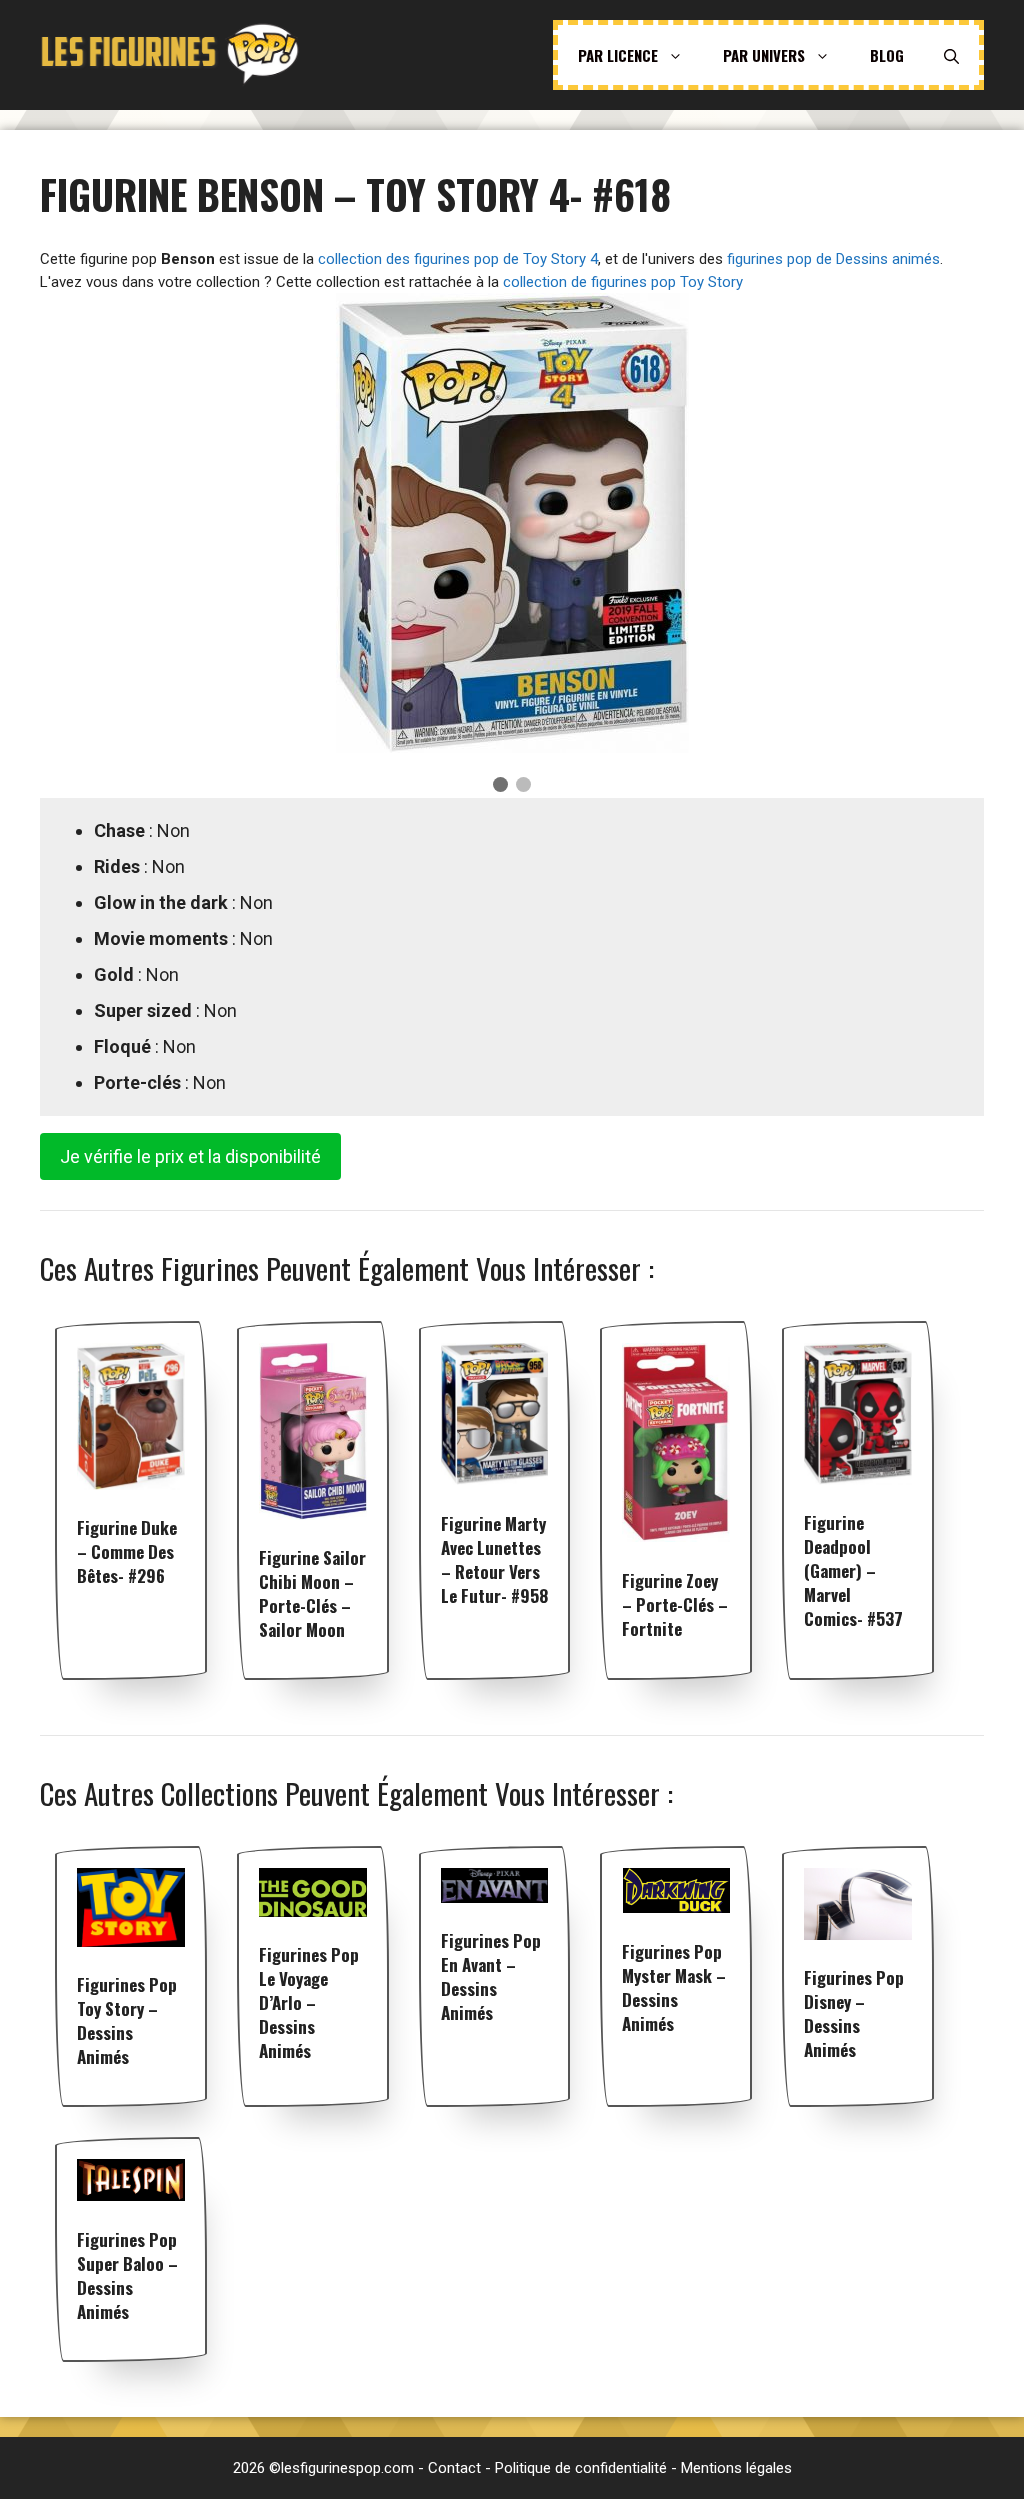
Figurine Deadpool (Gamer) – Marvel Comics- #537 (853, 1570)
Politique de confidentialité (581, 2468)
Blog (887, 55)
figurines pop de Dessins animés (833, 259)
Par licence (618, 55)
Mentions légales (736, 2468)
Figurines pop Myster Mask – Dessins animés (674, 1987)
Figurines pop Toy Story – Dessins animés (127, 2020)
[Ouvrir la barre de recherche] (951, 55)
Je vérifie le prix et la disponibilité (190, 1156)
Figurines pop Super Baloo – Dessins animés (127, 2275)
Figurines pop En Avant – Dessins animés (491, 1976)
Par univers (764, 55)
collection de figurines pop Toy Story (623, 282)
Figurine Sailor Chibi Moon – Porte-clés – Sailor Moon (312, 1593)
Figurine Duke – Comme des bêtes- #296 (127, 1551)
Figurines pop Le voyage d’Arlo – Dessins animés (309, 2002)
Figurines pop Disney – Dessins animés (854, 2013)
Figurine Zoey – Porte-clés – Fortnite (675, 1604)
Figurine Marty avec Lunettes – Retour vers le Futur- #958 (494, 1559)
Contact (454, 2468)
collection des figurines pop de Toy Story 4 (458, 259)
